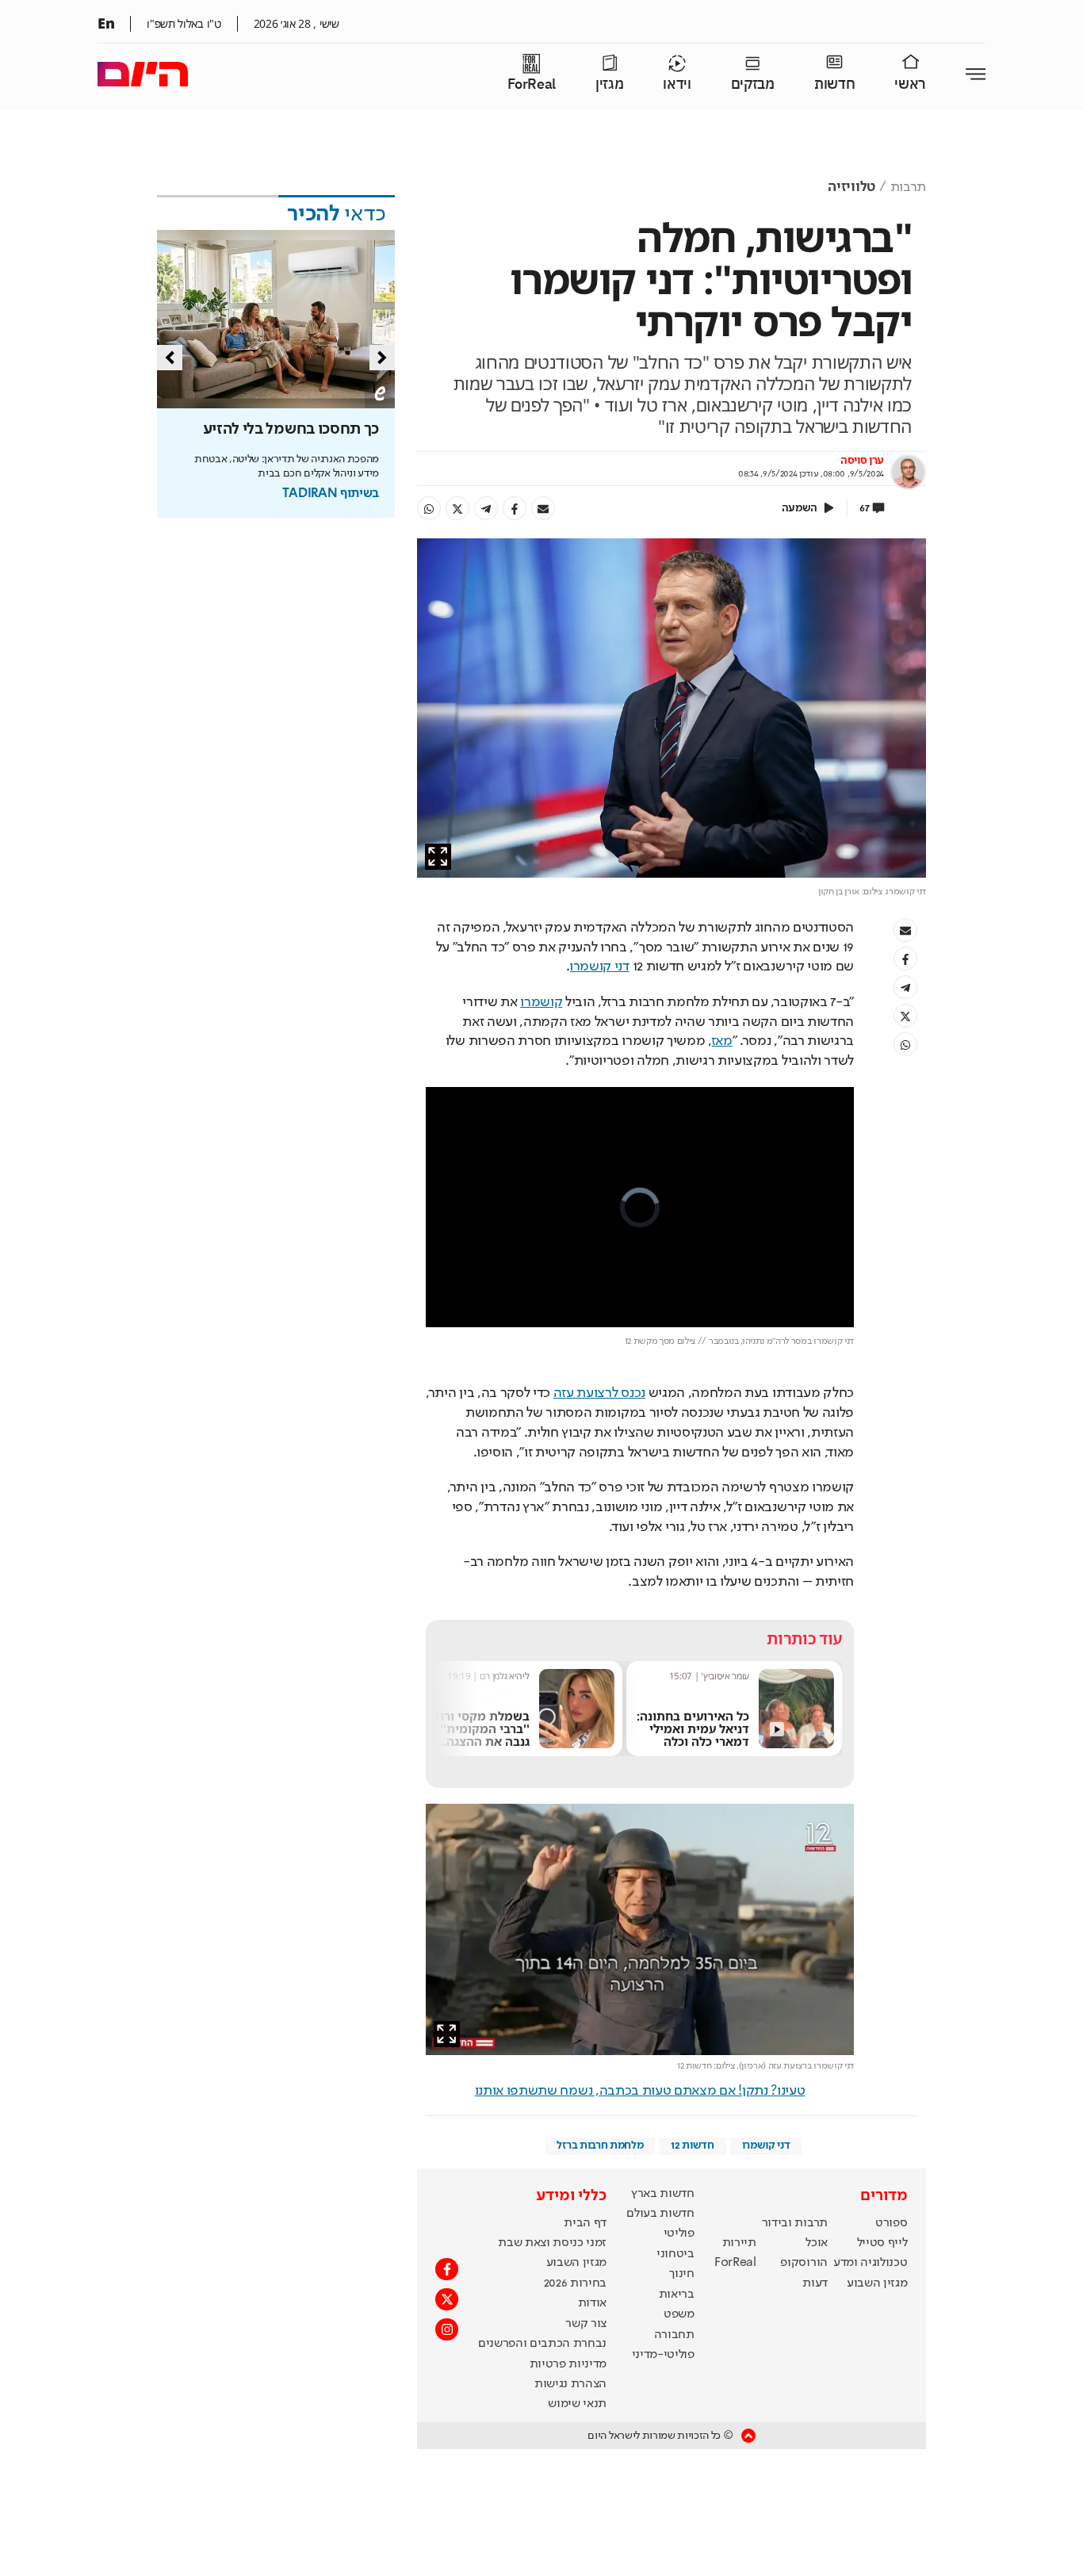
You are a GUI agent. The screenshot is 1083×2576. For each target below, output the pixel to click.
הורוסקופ (804, 2263)
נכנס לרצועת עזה (599, 1393)
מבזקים (753, 84)
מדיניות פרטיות (568, 2364)
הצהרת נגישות (570, 2384)
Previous (170, 358)
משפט (679, 2314)
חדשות (834, 84)
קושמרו (541, 1002)
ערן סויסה (862, 461)
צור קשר (586, 2324)
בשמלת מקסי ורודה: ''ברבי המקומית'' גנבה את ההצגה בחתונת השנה (680, 1734)
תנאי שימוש (577, 2404)
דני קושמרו (600, 966)
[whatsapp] (429, 508)
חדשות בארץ (663, 2194)
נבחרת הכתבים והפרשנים (542, 2344)
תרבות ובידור (795, 2223)
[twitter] (457, 508)
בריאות (677, 2295)
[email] (543, 508)
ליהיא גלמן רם (710, 1676)
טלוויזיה (851, 187)
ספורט (891, 2223)
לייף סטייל (882, 2243)
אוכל (817, 2243)
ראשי (910, 84)
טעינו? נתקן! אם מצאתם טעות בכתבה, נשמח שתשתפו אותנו (640, 2091)
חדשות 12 (692, 2145)
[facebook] (515, 508)
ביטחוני (675, 2254)
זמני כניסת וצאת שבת (552, 2243)
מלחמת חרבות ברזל (600, 2145)
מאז (722, 1041)
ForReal (532, 84)
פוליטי (679, 2233)
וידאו (677, 84)
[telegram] (486, 508)
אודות (592, 2303)
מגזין (609, 84)
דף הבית (585, 2223)
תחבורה (674, 2335)
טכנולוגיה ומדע (871, 2263)
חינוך (681, 2274)
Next (382, 358)
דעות (815, 2283)
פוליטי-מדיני (663, 2355)
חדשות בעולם (660, 2214)
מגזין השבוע (877, 2283)
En (106, 23)
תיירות (739, 2243)
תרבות (908, 187)
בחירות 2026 (576, 2283)
